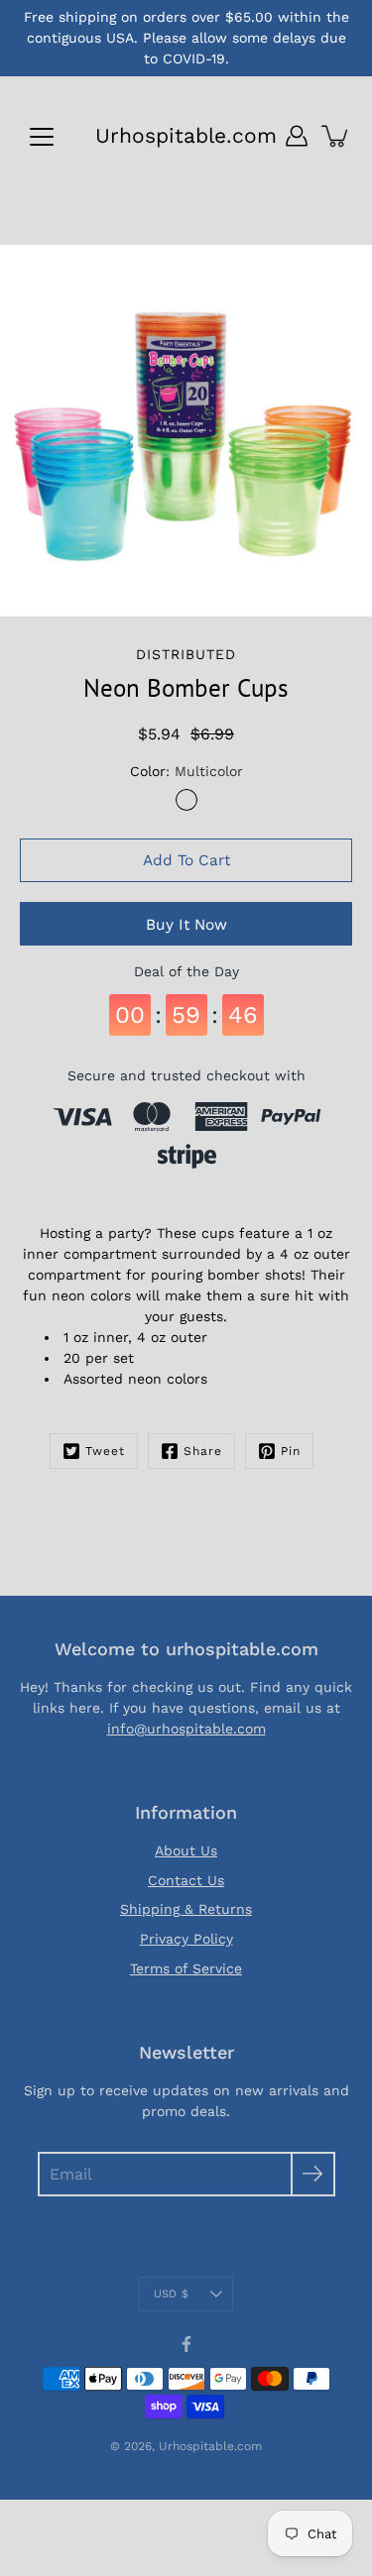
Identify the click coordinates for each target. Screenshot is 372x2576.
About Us (186, 1850)
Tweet (105, 1451)
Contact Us (186, 1880)
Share (203, 1451)
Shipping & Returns (186, 1909)
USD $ (171, 2294)
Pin (291, 1451)
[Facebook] (186, 2344)
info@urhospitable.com (186, 1729)
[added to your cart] (336, 136)
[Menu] (42, 137)
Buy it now (186, 925)
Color (186, 771)
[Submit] (313, 2174)
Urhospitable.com (186, 135)
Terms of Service (186, 1968)
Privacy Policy (186, 1939)
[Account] (297, 136)
